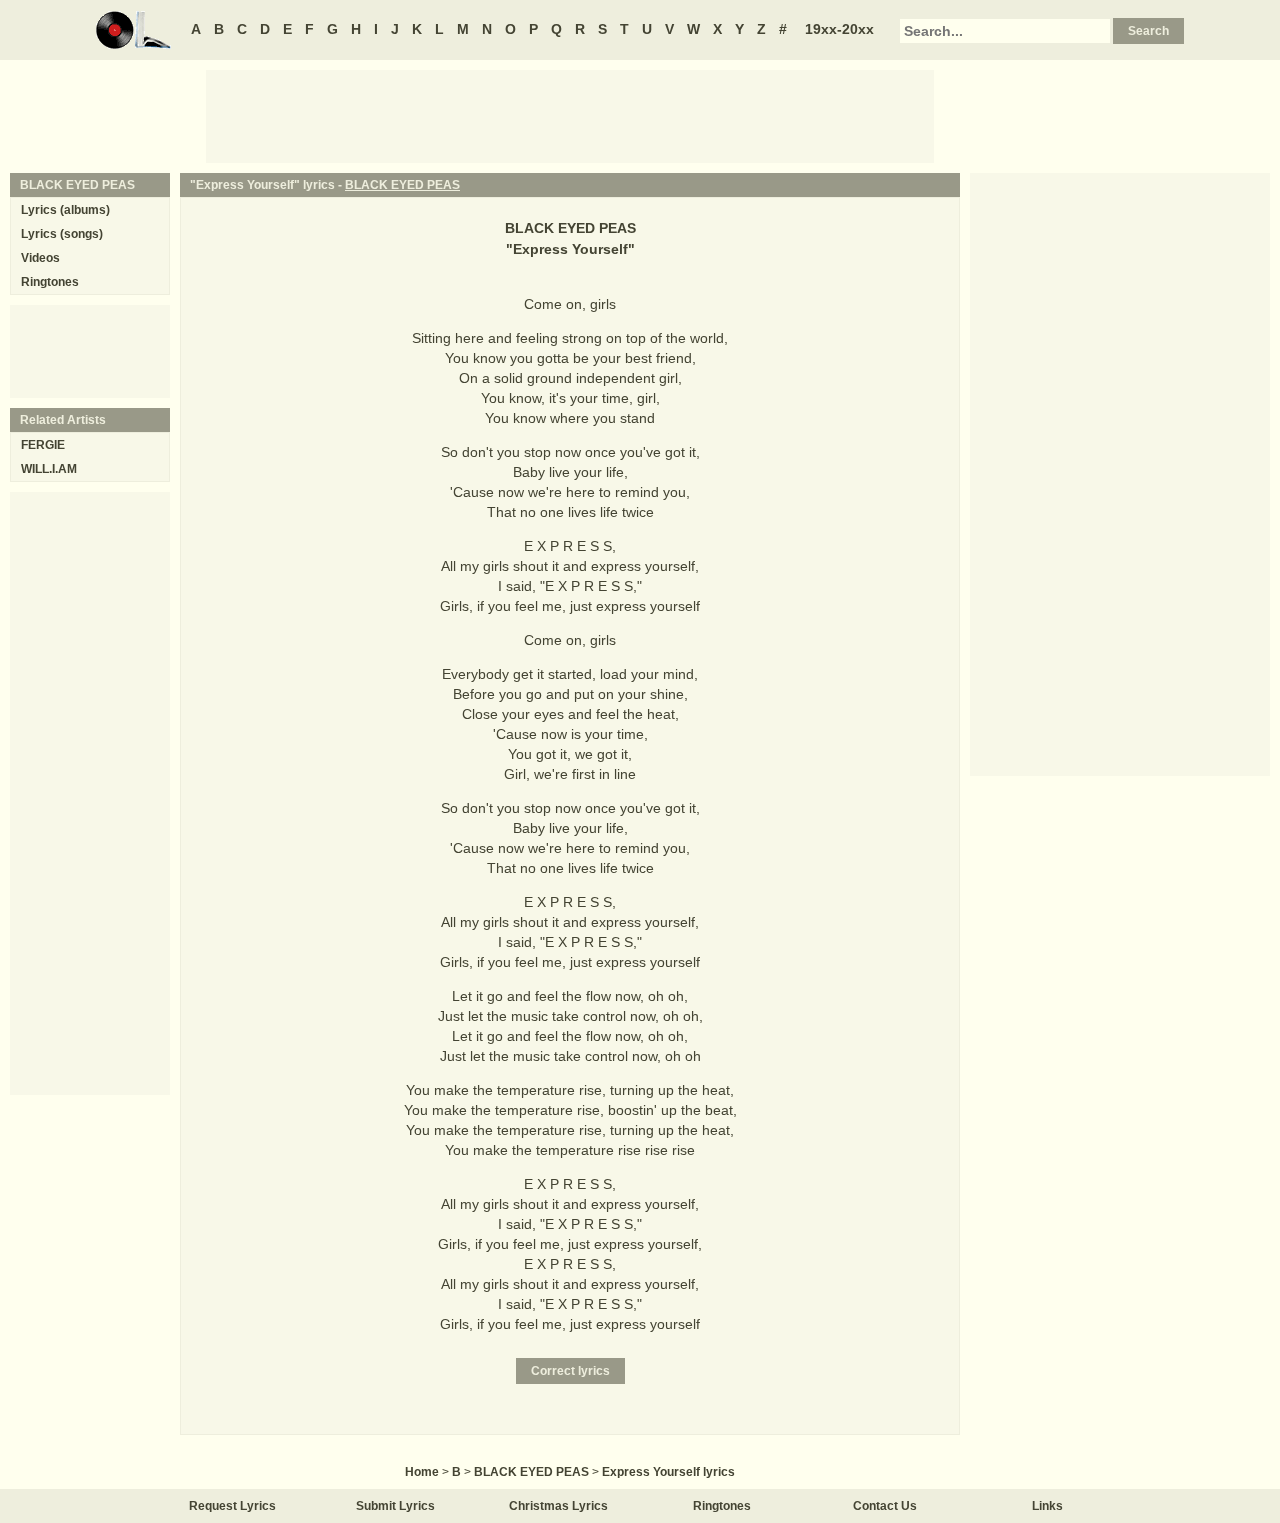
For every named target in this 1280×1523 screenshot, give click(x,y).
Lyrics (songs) (62, 234)
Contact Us (885, 1506)
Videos (40, 258)
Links (1047, 1506)
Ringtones (50, 282)
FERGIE (43, 445)
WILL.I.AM (49, 469)
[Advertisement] (570, 115)
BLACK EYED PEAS (402, 185)
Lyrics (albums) (65, 210)
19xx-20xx (839, 29)
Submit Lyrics (395, 1506)
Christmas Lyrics (558, 1506)
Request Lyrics (232, 1506)
